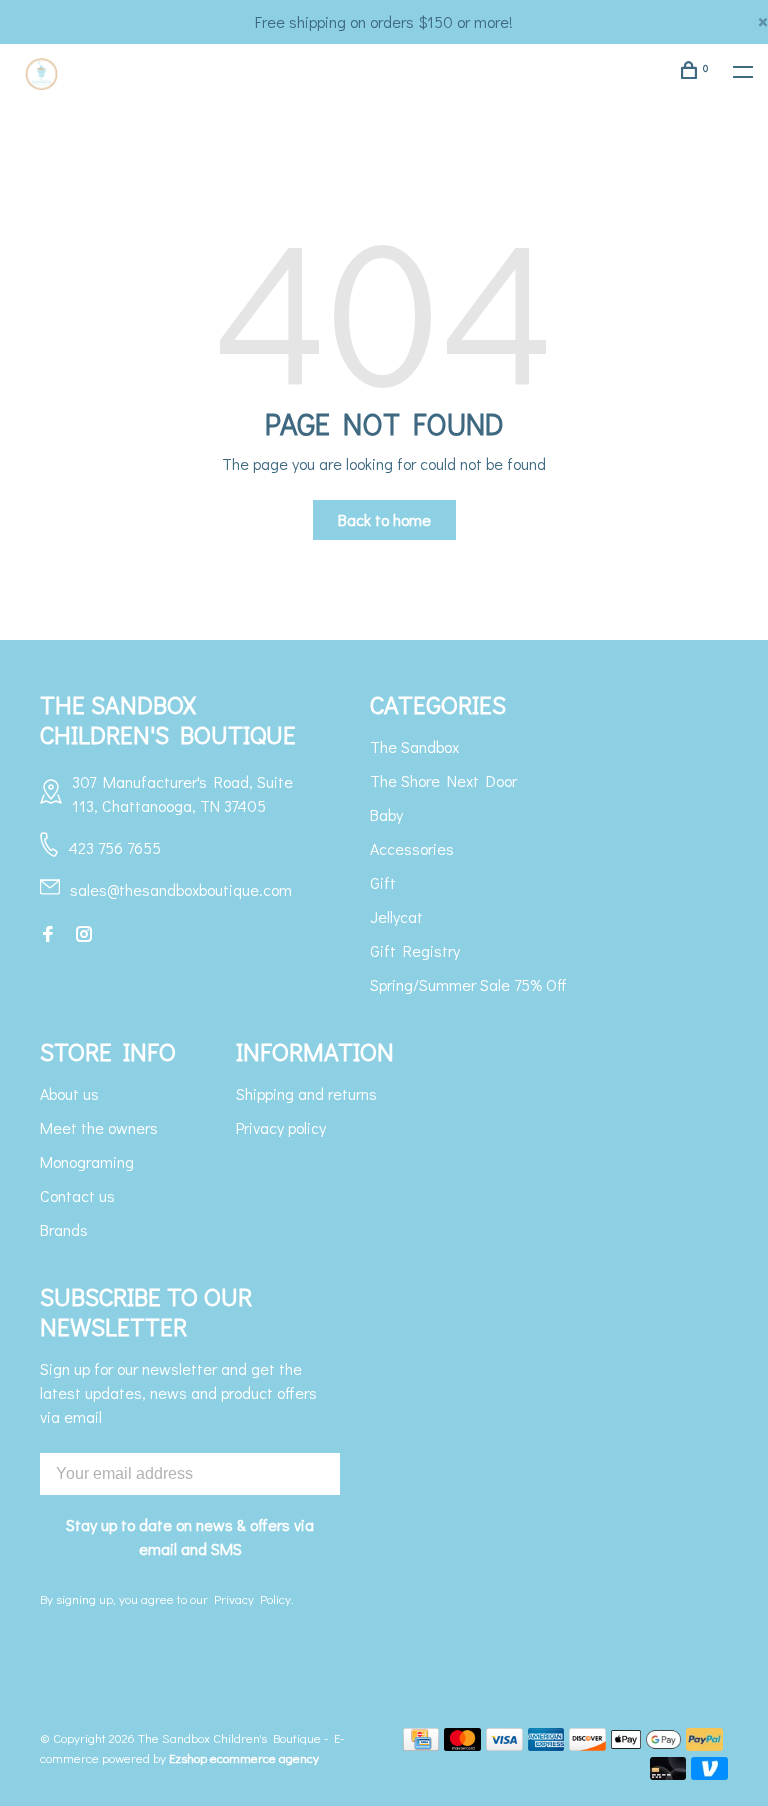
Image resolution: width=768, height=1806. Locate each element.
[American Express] (546, 1744)
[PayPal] (704, 1744)
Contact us (77, 1195)
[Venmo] (709, 1773)
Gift (383, 882)
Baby (386, 814)
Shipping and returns (306, 1093)
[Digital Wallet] (646, 1744)
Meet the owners (99, 1127)
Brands (64, 1229)
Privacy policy (281, 1127)
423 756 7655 (114, 847)
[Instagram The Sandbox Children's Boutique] (84, 934)
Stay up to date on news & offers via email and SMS (190, 1536)
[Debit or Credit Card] (668, 1773)
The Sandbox (414, 746)
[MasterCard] (462, 1744)
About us (69, 1093)
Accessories (412, 848)
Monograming (87, 1161)
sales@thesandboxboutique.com (181, 889)
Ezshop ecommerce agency (244, 1757)
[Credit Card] (421, 1744)
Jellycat (396, 916)
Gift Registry (415, 950)
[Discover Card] (587, 1744)
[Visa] (504, 1744)
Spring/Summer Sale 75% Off (468, 984)
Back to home (384, 519)
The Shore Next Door (443, 780)
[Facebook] (48, 934)
